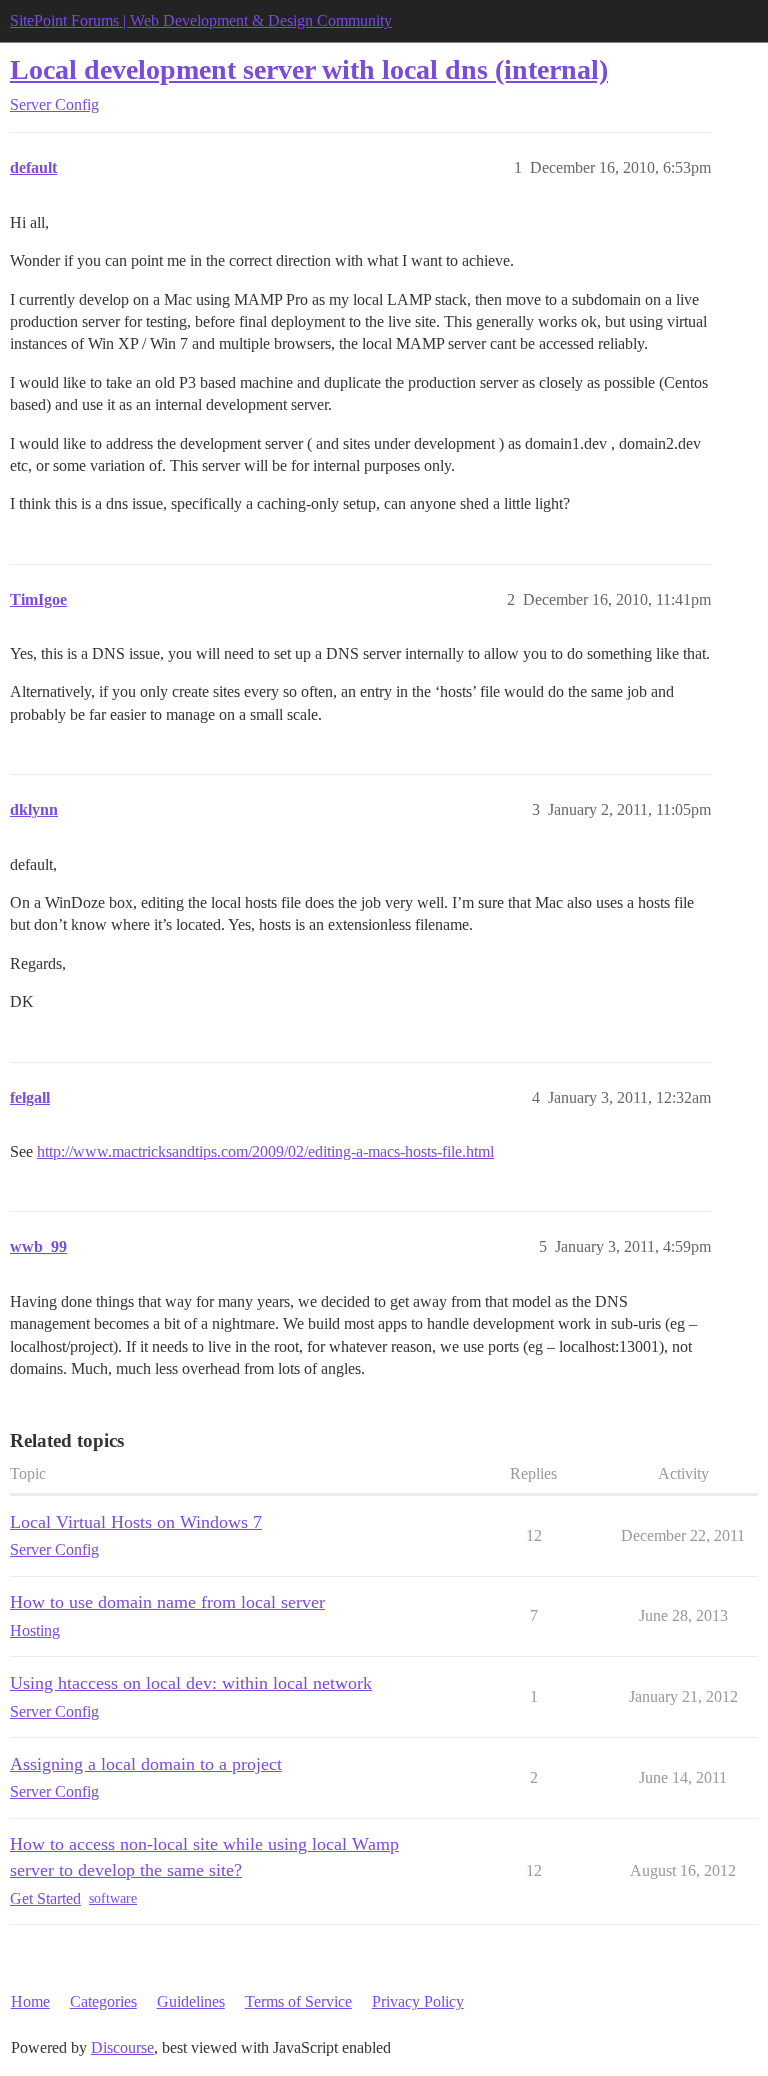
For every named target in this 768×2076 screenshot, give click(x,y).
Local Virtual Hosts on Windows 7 (136, 1522)
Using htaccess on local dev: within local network (191, 1683)
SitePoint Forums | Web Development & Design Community (201, 20)
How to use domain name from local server (167, 1602)
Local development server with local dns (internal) (309, 69)
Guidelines (191, 2001)
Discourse (122, 2047)
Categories (103, 2001)
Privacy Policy (418, 2001)
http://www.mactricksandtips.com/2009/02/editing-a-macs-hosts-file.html (265, 1151)
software (113, 1898)
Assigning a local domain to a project (146, 1764)
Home (30, 2001)
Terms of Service (298, 2001)
